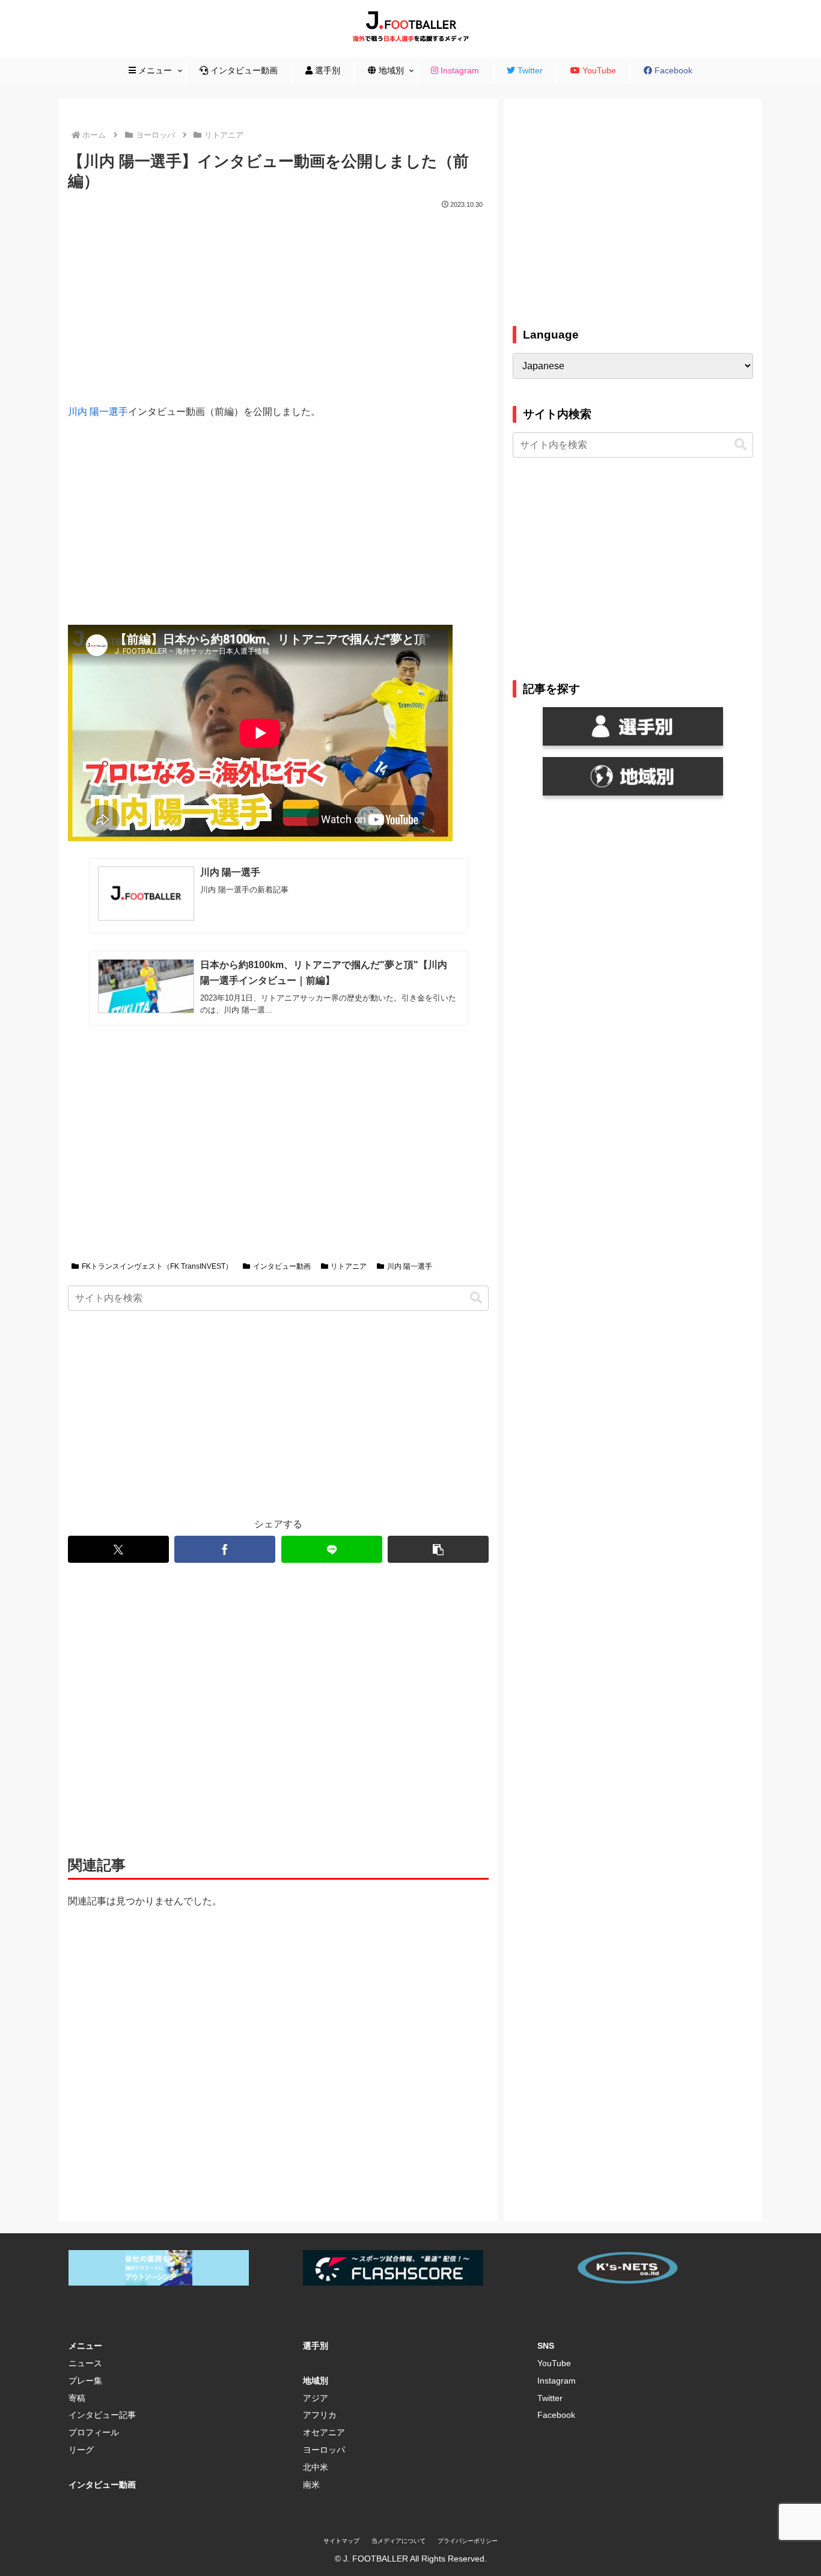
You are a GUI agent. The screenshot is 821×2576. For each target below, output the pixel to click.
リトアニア (349, 1266)
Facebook (556, 2415)
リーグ (81, 2450)
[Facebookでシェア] (225, 1549)
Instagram (557, 2381)
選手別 (316, 2346)
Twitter (550, 2398)
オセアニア (324, 2432)
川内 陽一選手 (98, 412)
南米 (311, 2485)
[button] (476, 1298)
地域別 (316, 2381)
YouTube (554, 2363)
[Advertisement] (278, 302)
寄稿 (77, 2398)
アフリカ (320, 2415)
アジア (316, 2398)
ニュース (85, 2363)
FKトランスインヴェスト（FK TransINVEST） (157, 1266)
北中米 (316, 2467)
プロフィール (94, 2432)
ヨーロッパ (324, 2450)
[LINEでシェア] (332, 1549)
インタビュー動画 (282, 1266)
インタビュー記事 (102, 2415)
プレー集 (85, 2381)
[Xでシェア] (118, 1549)
